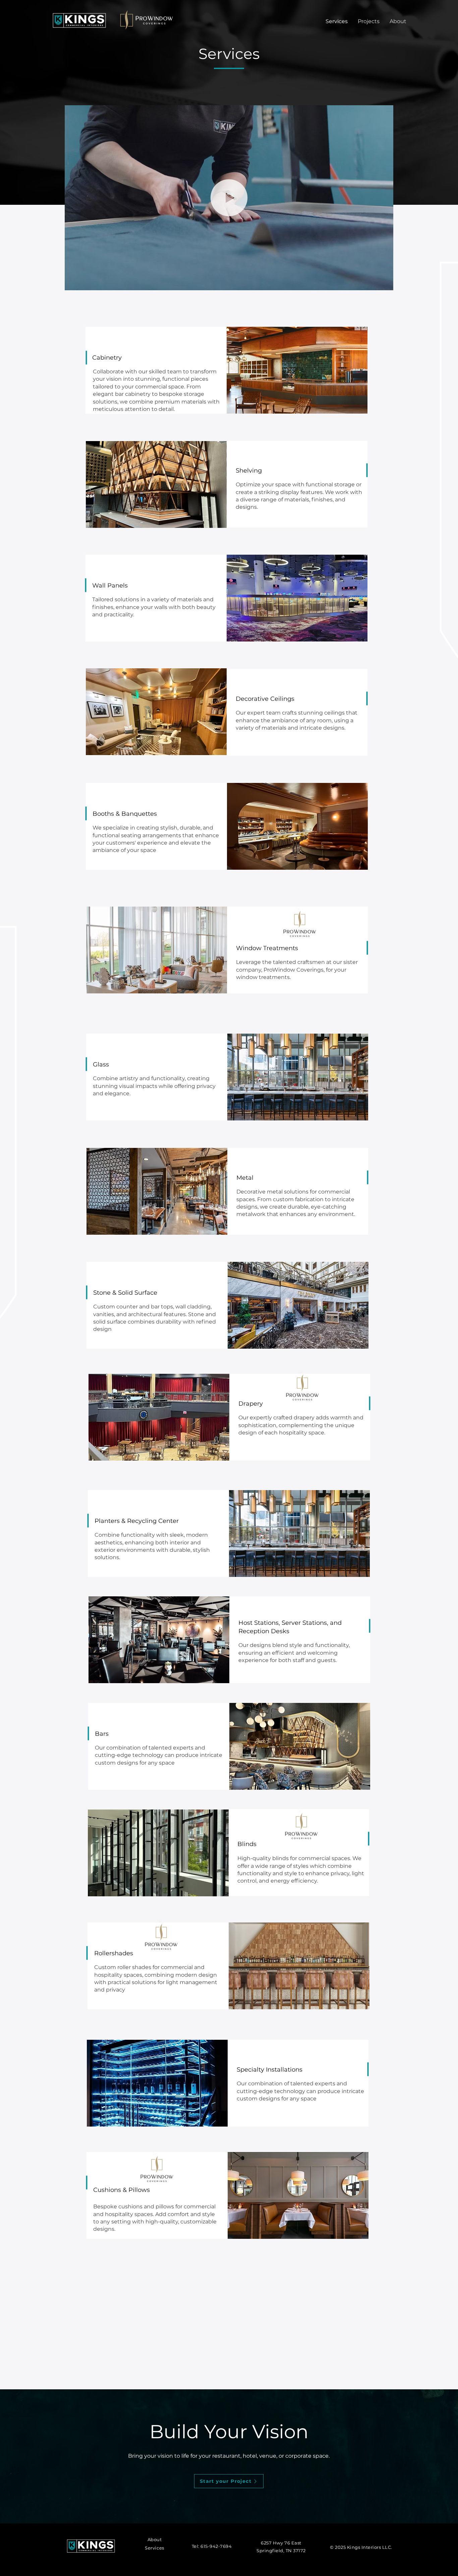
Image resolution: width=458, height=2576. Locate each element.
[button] (385, 283)
